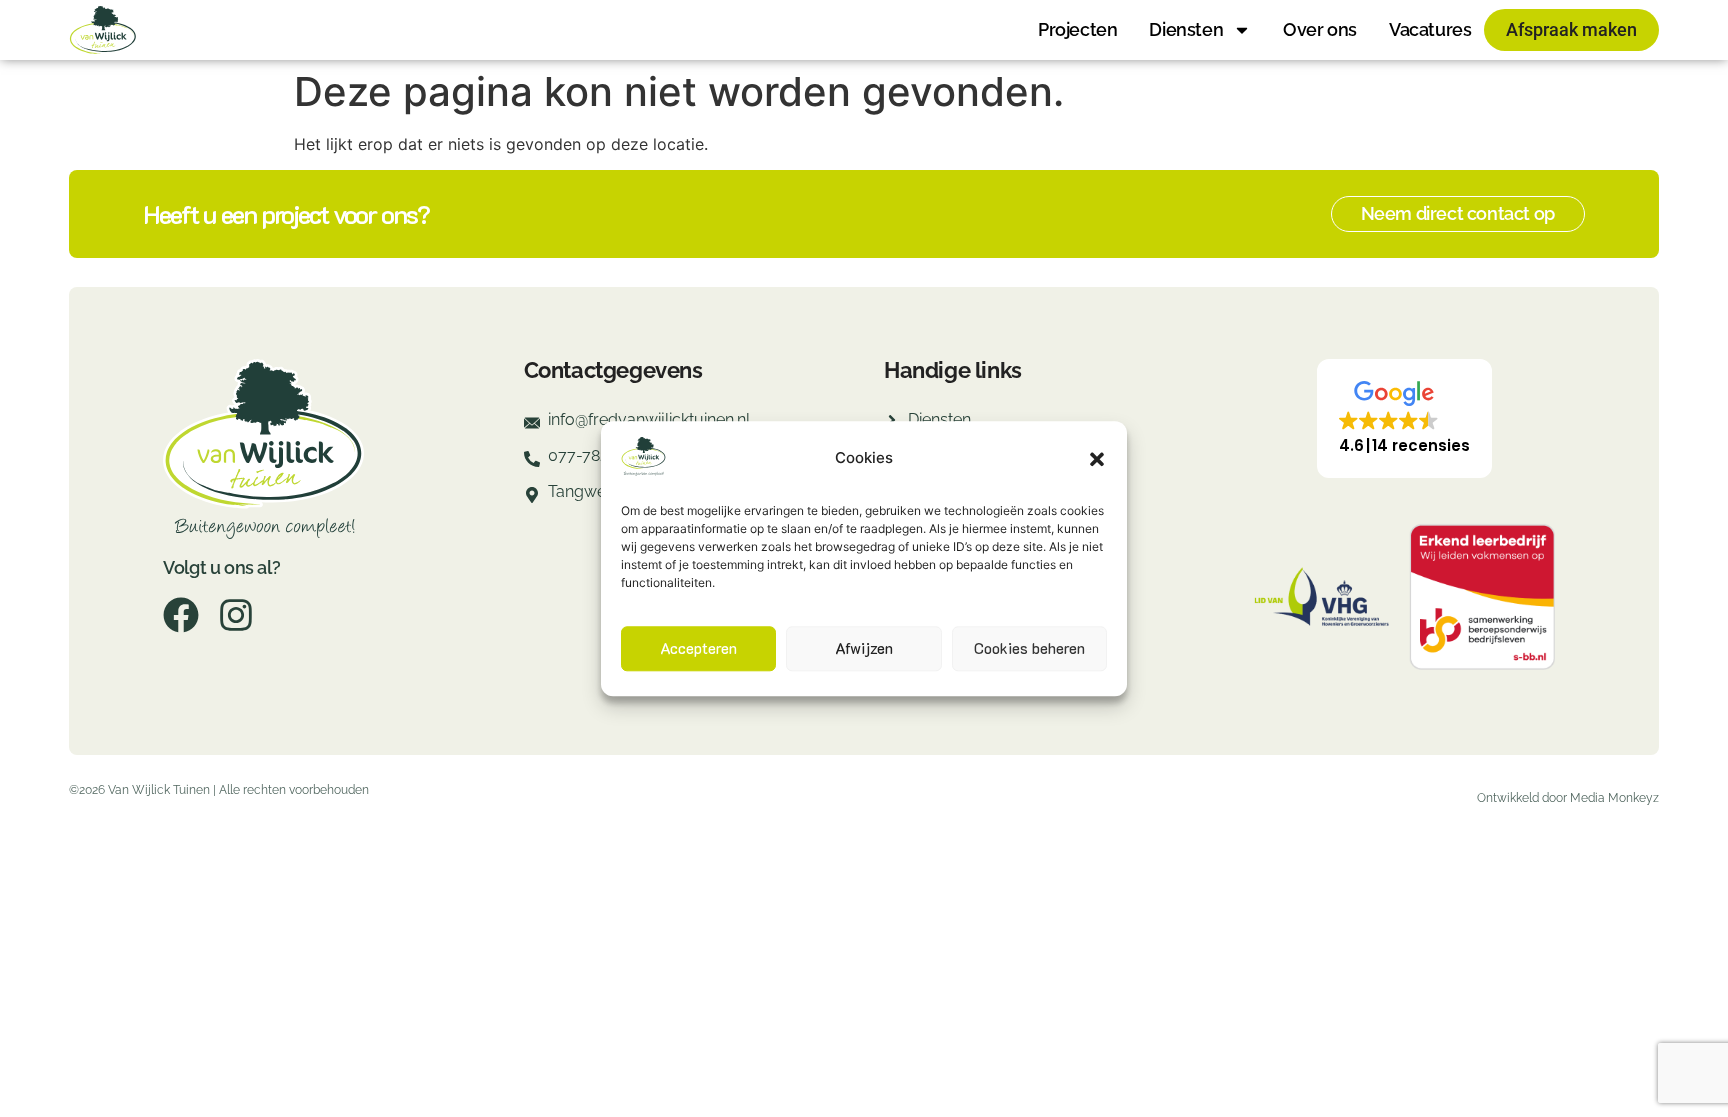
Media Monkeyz (1614, 798)
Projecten (1077, 29)
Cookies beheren (1029, 649)
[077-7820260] (532, 465)
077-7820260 (597, 455)
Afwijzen (864, 649)
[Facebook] (181, 615)
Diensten (1186, 29)
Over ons (1320, 29)
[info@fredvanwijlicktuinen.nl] (532, 429)
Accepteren (698, 649)
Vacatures (1430, 29)
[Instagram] (236, 615)
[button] (1097, 459)
